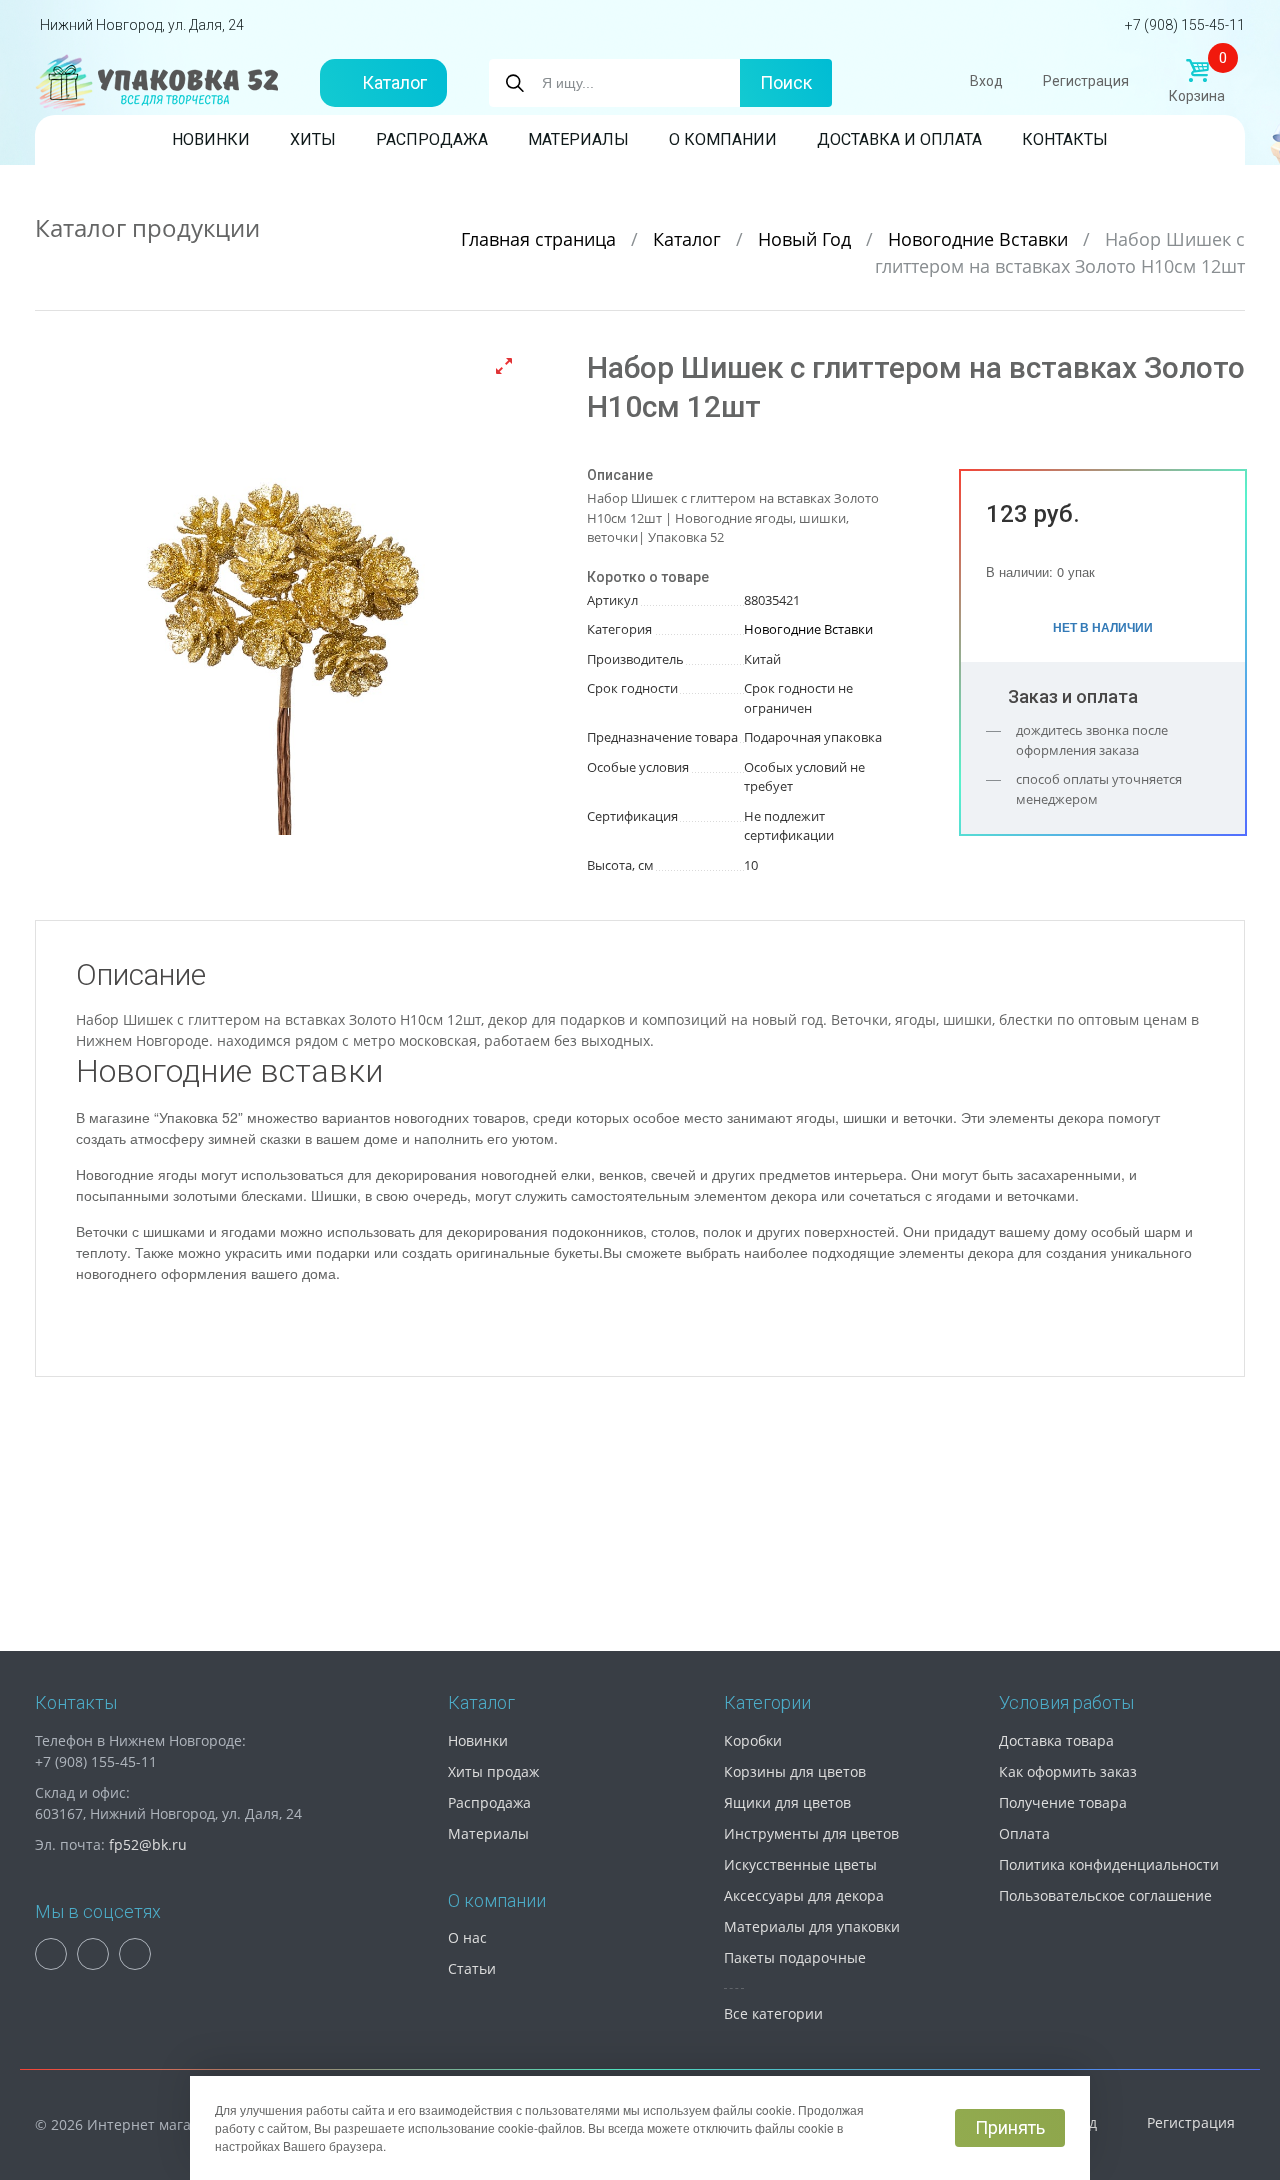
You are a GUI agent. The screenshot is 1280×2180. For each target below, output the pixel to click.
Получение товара (1063, 1802)
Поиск (786, 82)
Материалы (578, 139)
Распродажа (432, 139)
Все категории (773, 2013)
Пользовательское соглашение (1105, 1895)
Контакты (1065, 139)
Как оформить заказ (1068, 1771)
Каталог (394, 82)
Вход (986, 81)
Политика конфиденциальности (1109, 1864)
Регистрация (1086, 81)
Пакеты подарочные (795, 1957)
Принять (1010, 2127)
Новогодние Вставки (980, 239)
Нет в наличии (1103, 627)
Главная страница (541, 239)
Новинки (211, 139)
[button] (504, 366)
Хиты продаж (493, 1771)
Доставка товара (1056, 1740)
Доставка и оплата (899, 139)
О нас (467, 1937)
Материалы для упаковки (812, 1926)
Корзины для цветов (795, 1771)
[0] (1197, 71)
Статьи (472, 1968)
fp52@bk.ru (148, 1844)
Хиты (313, 139)
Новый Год (807, 239)
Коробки (753, 1740)
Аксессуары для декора (804, 1895)
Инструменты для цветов (811, 1833)
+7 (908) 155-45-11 (1185, 25)
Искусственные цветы (800, 1864)
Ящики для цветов (787, 1802)
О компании (723, 139)
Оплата (1024, 1833)
